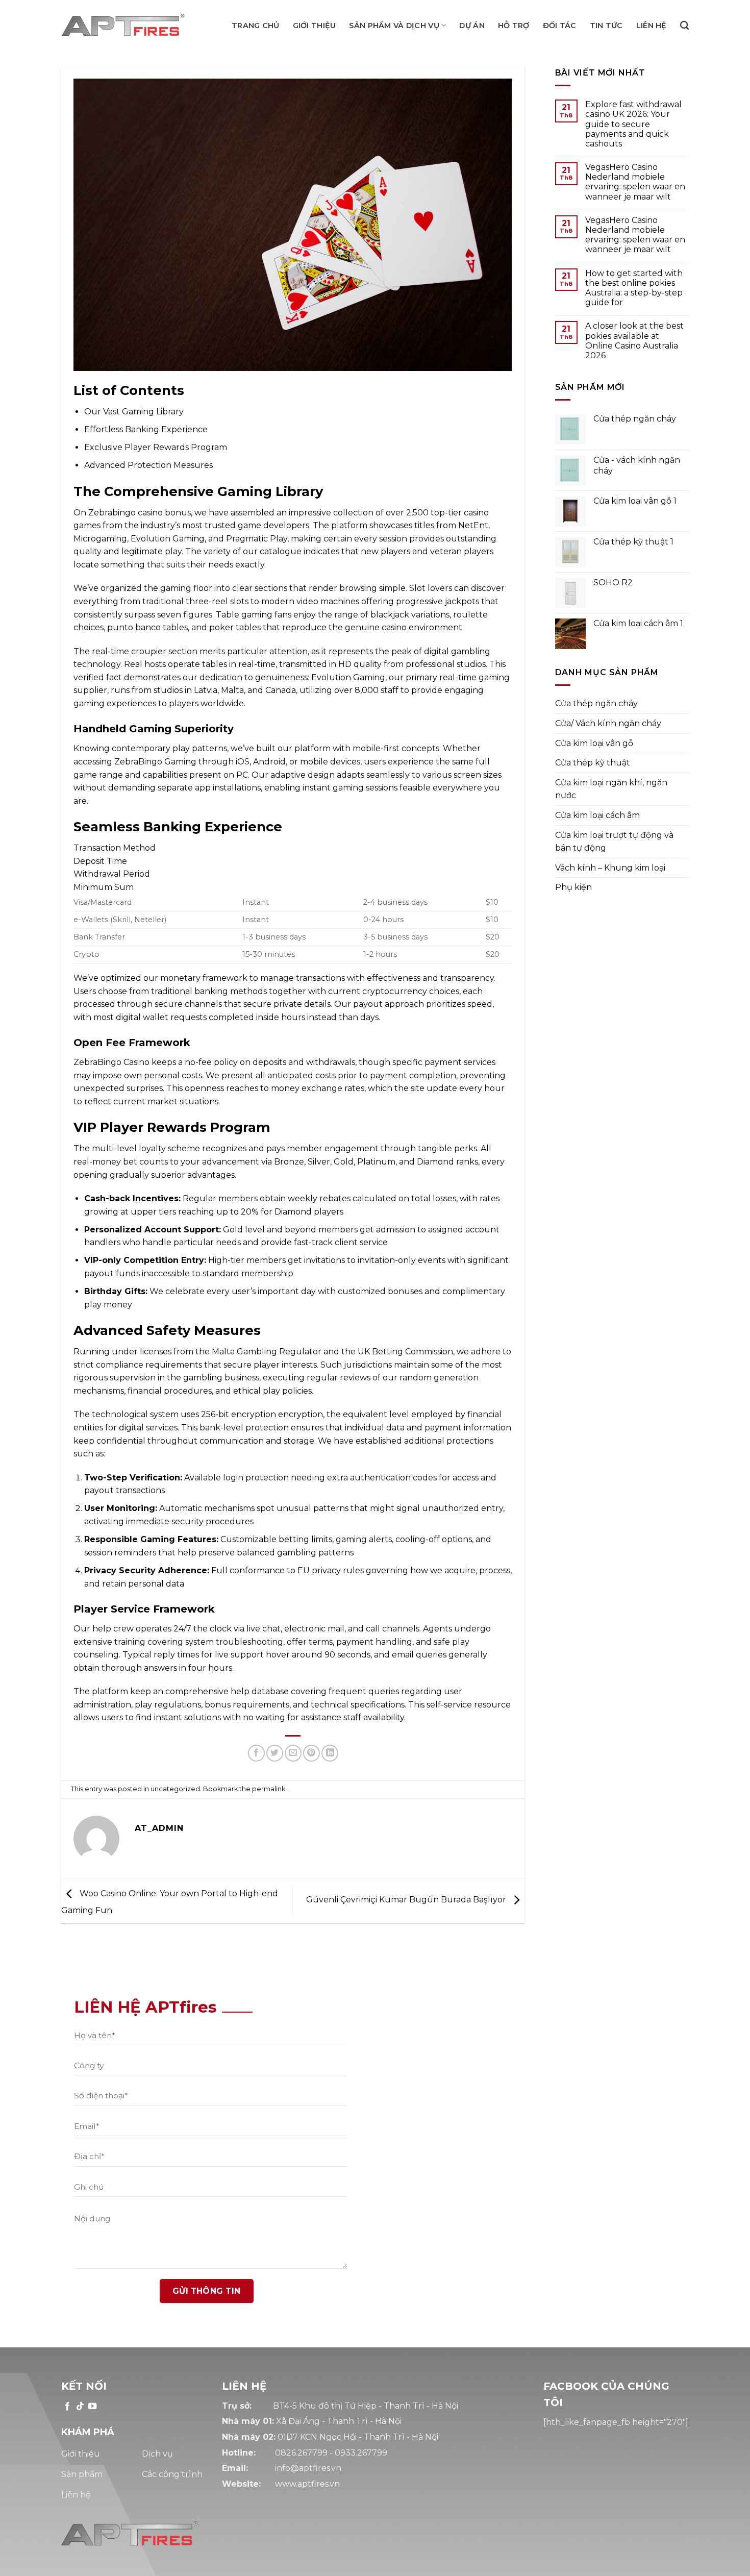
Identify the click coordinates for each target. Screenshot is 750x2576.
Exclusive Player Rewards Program (156, 447)
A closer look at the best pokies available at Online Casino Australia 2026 (634, 341)
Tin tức (606, 26)
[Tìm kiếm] (684, 26)
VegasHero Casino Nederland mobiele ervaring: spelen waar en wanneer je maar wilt (635, 182)
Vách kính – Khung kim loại (610, 868)
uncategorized (175, 1789)
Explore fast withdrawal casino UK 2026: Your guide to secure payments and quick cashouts (633, 124)
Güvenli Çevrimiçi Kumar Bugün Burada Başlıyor (407, 1900)
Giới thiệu (315, 26)
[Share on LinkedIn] (330, 1753)
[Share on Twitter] (275, 1753)
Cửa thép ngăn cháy (596, 703)
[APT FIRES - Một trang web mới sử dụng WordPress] (132, 26)
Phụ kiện (573, 887)
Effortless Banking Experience (146, 429)
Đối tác (560, 26)
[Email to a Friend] (293, 1753)
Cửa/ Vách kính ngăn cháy (608, 723)
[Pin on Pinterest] (311, 1753)
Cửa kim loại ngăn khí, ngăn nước (611, 789)
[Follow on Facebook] (67, 2407)
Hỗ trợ (514, 26)
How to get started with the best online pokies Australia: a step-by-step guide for (634, 288)
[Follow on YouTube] (92, 2407)
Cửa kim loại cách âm (597, 815)
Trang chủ (256, 26)
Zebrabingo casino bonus (140, 513)
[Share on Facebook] (256, 1753)
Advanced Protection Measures (148, 465)
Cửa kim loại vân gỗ (594, 743)
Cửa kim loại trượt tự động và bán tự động (614, 842)
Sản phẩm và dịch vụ (394, 26)
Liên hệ (652, 26)
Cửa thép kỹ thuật (593, 763)
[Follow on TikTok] (80, 2407)
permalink (269, 1789)
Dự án (472, 26)
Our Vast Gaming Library (134, 412)
